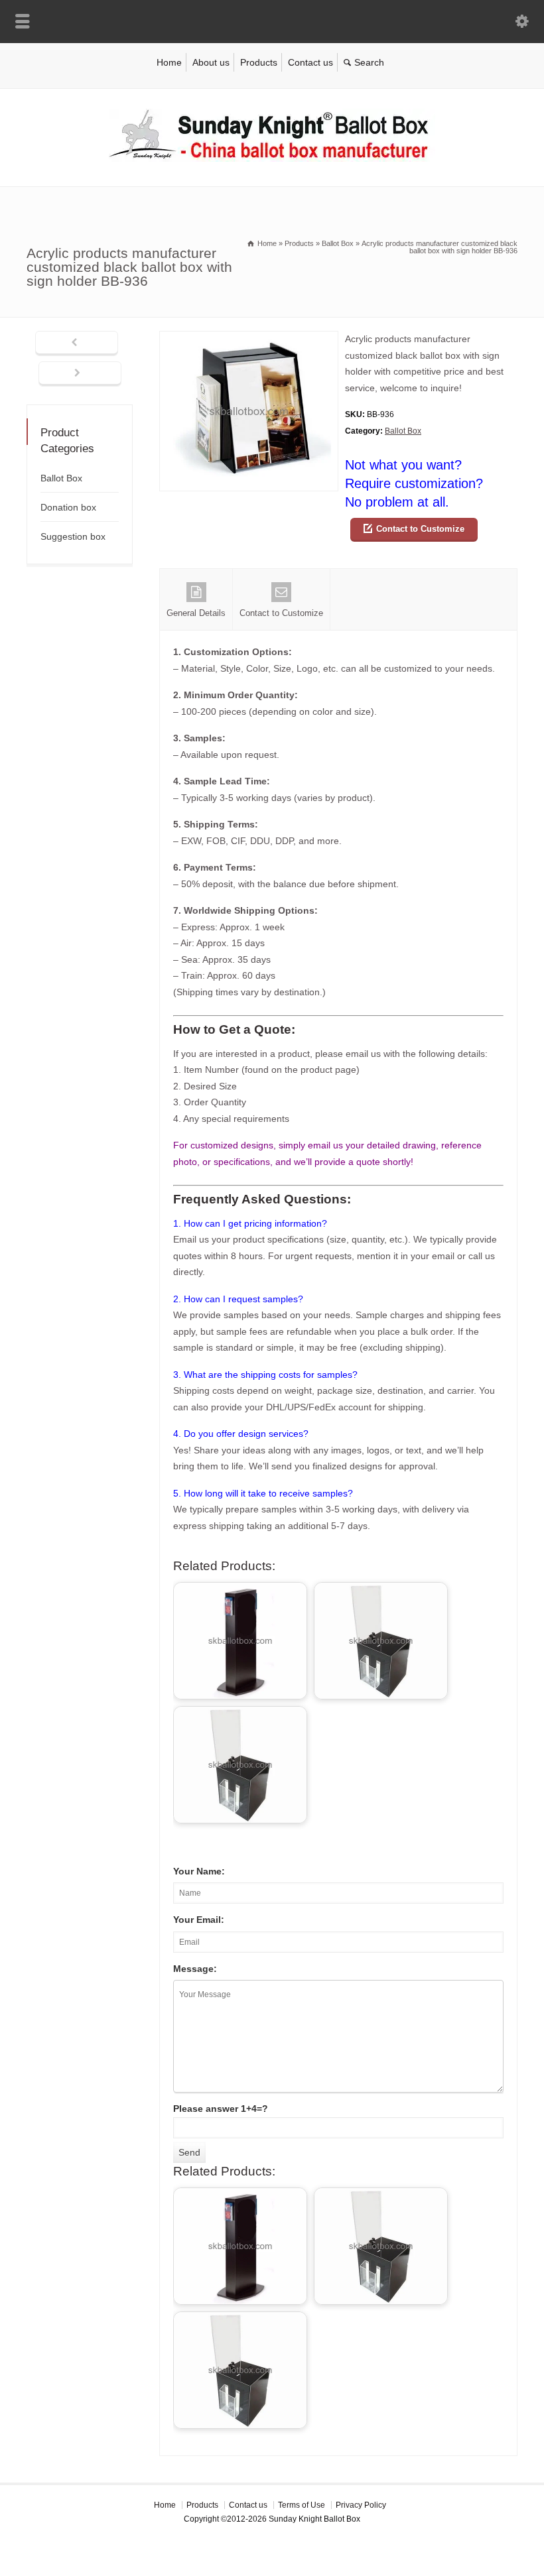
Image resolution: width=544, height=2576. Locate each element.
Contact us (310, 62)
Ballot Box (403, 431)
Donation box (68, 507)
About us (211, 62)
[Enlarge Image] (249, 339)
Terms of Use (302, 2505)
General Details (196, 613)
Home (169, 62)
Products (259, 62)
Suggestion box (73, 536)
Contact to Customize (420, 529)
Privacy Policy (361, 2505)
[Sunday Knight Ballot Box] (272, 158)
